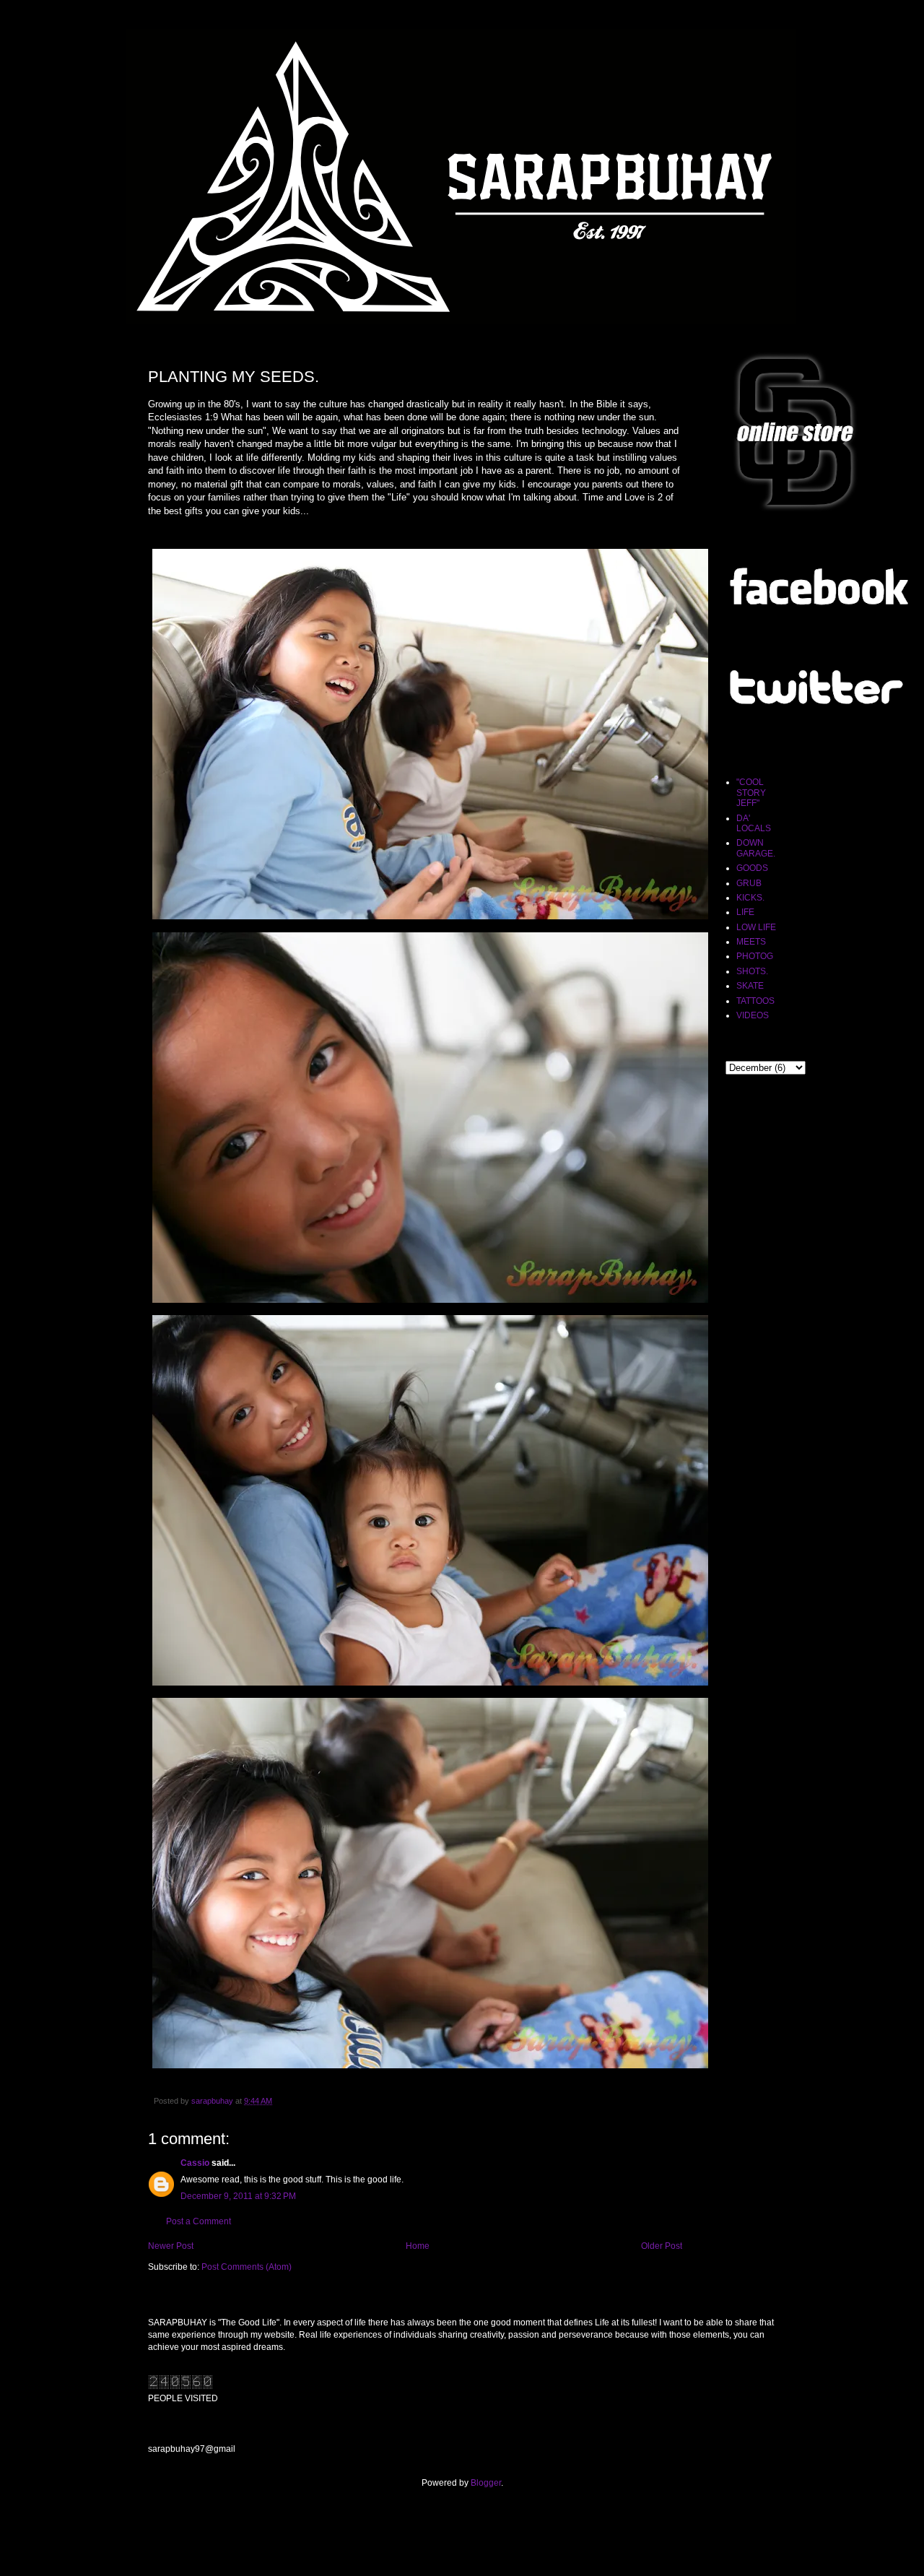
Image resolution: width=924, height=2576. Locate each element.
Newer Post (171, 2246)
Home (418, 2246)
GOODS (752, 868)
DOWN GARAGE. (756, 848)
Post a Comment (199, 2221)
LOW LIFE (756, 927)
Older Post (662, 2246)
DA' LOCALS (754, 823)
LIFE (745, 912)
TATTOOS (755, 1001)
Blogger (486, 2483)
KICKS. (750, 898)
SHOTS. (752, 971)
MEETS (751, 942)
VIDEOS (753, 1015)
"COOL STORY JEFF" (751, 793)
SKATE (750, 986)
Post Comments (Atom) (247, 2267)
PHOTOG (755, 956)
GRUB (749, 883)
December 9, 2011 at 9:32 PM (238, 2196)
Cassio (195, 2163)
